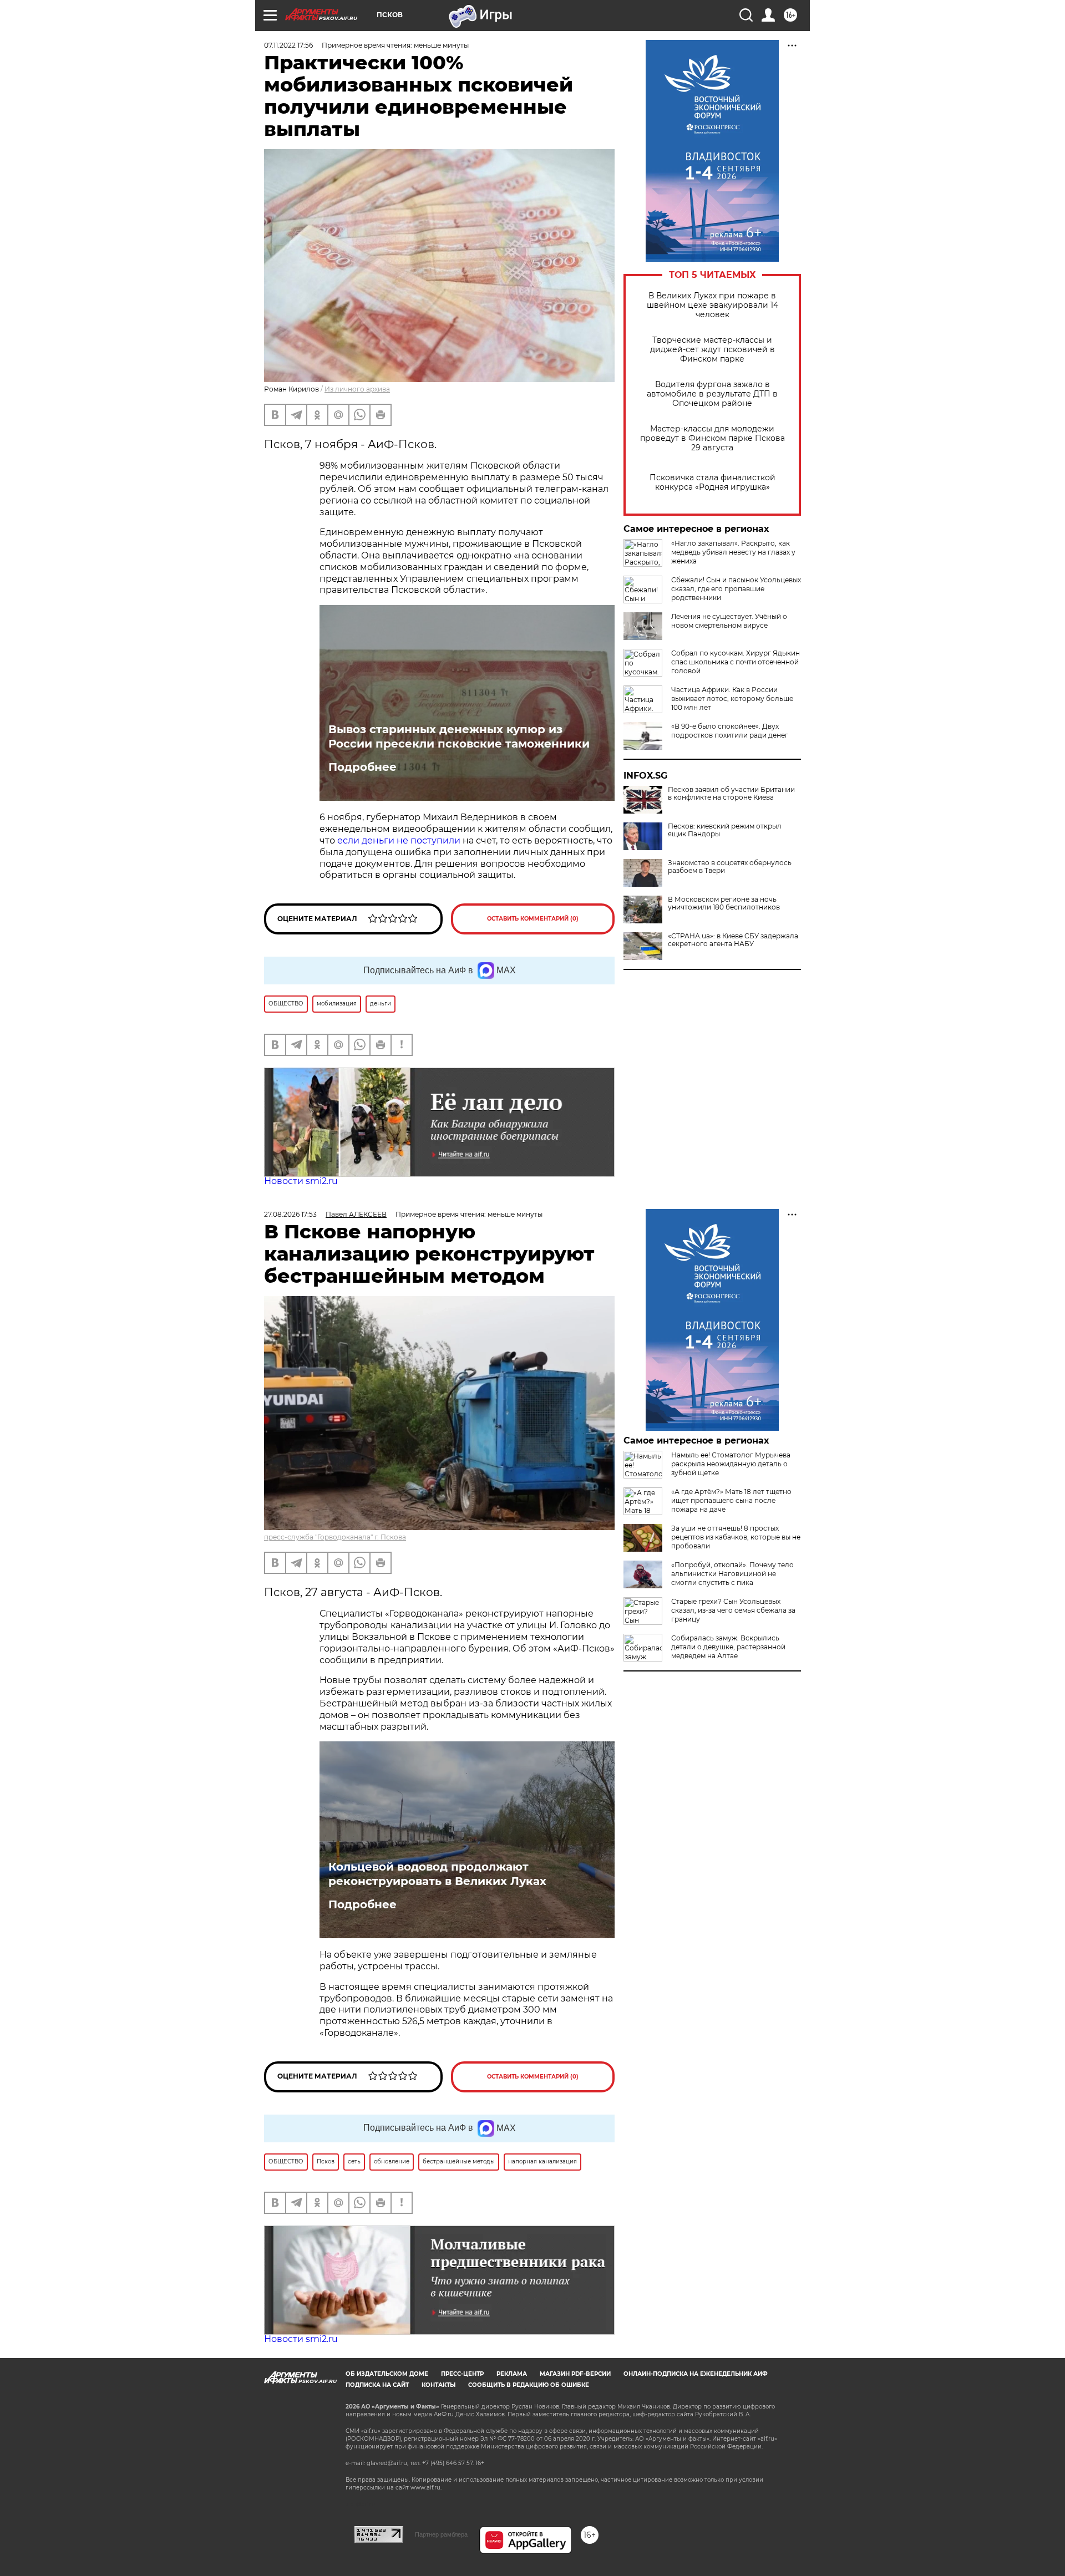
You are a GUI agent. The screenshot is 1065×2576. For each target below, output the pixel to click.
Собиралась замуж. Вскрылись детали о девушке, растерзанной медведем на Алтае (728, 1647)
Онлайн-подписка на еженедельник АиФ (696, 2374)
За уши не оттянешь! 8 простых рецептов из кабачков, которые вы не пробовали (736, 1537)
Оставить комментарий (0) (533, 919)
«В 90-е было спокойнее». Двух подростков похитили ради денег (730, 731)
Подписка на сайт (377, 2385)
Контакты (438, 2385)
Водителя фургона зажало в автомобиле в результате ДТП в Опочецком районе (712, 394)
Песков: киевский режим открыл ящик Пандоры (725, 830)
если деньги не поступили (398, 840)
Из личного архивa (357, 389)
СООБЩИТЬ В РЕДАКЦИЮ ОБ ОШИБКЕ (529, 2385)
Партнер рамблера (441, 2534)
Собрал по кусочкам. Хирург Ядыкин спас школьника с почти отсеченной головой (736, 662)
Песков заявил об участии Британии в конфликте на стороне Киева (731, 794)
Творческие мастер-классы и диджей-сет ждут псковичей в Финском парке (712, 350)
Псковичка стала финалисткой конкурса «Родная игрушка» (712, 482)
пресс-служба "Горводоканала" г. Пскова (335, 1537)
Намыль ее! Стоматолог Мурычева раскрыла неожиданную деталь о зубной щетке (731, 1464)
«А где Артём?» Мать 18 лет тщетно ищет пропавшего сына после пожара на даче (731, 1500)
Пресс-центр (462, 2374)
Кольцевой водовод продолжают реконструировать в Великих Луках (437, 1874)
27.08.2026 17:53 (290, 1214)
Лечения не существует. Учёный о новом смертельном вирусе (729, 621)
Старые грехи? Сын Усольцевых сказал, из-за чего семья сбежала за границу (733, 1610)
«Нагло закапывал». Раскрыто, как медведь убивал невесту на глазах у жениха (733, 552)
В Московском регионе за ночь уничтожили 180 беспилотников (724, 903)
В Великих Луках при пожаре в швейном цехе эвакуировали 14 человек (712, 305)
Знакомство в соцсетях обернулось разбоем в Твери (730, 867)
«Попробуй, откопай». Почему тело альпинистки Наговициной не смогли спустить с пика (732, 1574)
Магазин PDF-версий (575, 2374)
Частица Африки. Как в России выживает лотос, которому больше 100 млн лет (732, 698)
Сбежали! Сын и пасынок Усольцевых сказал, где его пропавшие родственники (736, 589)
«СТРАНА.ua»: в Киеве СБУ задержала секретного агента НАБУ (733, 940)
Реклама (512, 2374)
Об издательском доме (387, 2374)
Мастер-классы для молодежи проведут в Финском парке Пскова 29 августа (712, 438)
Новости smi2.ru (301, 1181)
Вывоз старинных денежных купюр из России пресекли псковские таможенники (459, 736)
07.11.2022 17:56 (288, 45)
